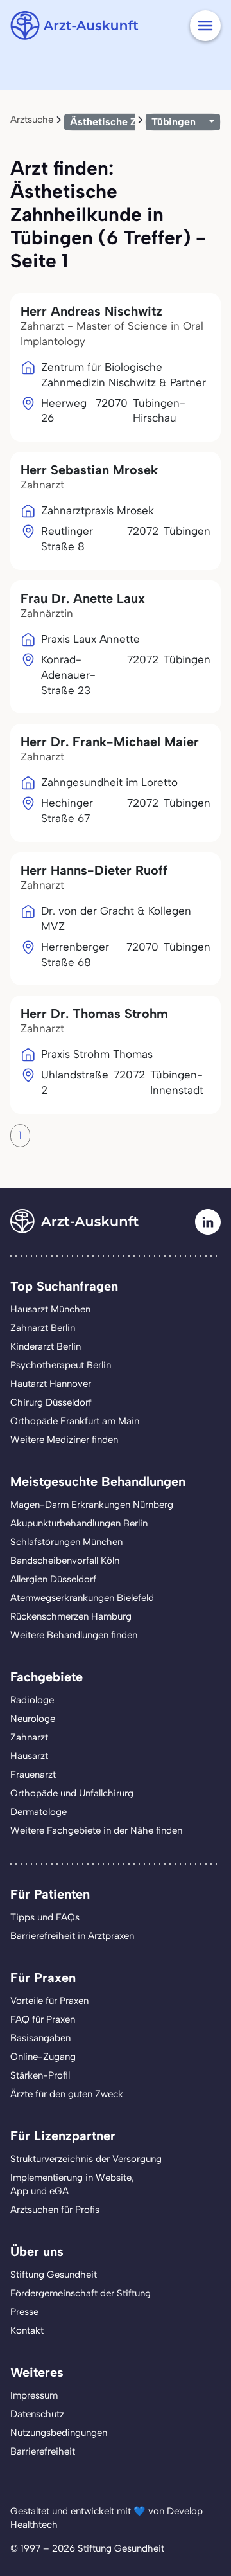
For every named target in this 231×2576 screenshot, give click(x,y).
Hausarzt (29, 1756)
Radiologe (32, 1700)
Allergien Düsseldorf (53, 1579)
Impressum (34, 2395)
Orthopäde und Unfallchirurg (72, 1793)
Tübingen (174, 122)
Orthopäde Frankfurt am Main (75, 1421)
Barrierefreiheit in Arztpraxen (72, 1936)
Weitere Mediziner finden (64, 1440)
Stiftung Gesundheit (54, 2275)
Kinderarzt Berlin (46, 1346)
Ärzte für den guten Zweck (67, 2094)
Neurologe (33, 1719)
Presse (24, 2312)
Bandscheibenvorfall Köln (65, 1561)
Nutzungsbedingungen (59, 2433)
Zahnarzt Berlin (43, 1328)
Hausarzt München (50, 1309)
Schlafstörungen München (66, 1542)
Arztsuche (32, 120)
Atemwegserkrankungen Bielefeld (82, 1598)
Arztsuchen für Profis (55, 2210)
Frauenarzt (33, 1775)
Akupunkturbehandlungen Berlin (79, 1523)
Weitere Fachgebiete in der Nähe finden (96, 1830)
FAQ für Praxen (43, 2019)
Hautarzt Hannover (51, 1384)
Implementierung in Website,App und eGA (72, 2184)
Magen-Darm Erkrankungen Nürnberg (92, 1505)
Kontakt (27, 2330)
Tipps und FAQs (45, 1917)
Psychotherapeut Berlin (61, 1365)
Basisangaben (40, 2038)
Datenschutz (37, 2414)
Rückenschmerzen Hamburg (71, 1616)
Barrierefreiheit (43, 2451)
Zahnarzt (29, 1737)
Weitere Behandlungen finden (74, 1635)
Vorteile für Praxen (49, 2001)
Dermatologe (38, 1812)
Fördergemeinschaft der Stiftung (81, 2293)
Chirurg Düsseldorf (51, 1402)
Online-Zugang (43, 2057)
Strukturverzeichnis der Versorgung (86, 2159)
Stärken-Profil (40, 2075)
